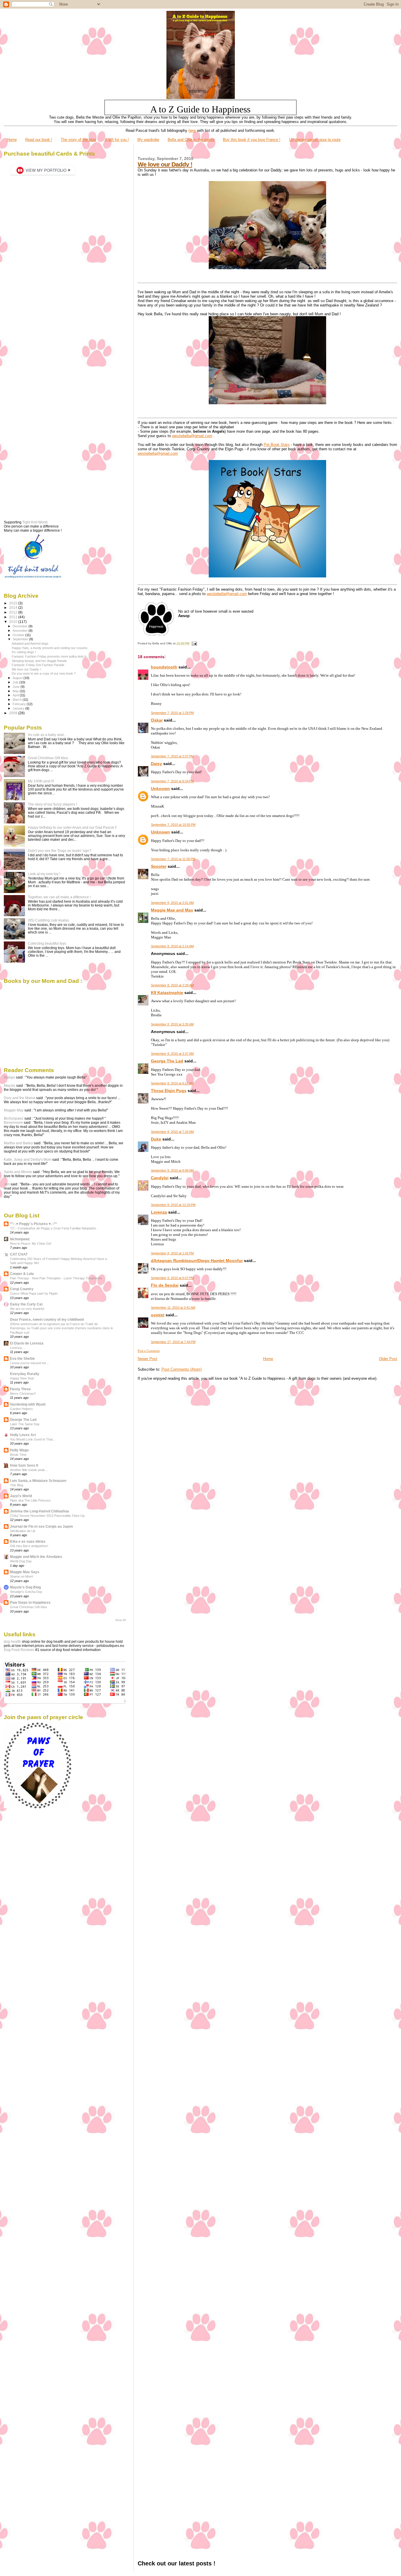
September (21, 639)
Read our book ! (39, 140)
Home (12, 140)
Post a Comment (149, 1351)
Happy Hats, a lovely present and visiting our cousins (50, 648)
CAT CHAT (19, 1254)
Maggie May (14, 1110)
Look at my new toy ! (44, 874)
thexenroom (13, 1123)
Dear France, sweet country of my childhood (47, 1319)
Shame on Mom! (22, 1576)
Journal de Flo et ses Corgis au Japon (41, 1526)
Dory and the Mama (20, 1098)
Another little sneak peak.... (29, 1470)
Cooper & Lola (22, 1274)
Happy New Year (22, 1378)
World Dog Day (21, 1561)
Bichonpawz (14, 1118)
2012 (14, 612)
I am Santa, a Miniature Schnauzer (38, 1481)
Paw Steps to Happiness (30, 1602)
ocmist (158, 1315)
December (21, 626)
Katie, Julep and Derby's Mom (28, 1160)
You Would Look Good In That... (33, 1439)
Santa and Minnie (18, 1172)
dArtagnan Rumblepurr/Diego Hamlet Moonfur (197, 1261)
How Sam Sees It (24, 1465)
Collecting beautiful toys (47, 943)
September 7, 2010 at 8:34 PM (172, 781)
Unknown (160, 789)
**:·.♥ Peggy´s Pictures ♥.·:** (33, 1224)
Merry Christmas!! (23, 1394)
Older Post (388, 1359)
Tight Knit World (35, 522)
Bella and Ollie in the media (191, 140)
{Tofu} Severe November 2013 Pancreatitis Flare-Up (47, 1516)
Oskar (157, 720)
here (192, 130)
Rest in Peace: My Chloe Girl (31, 1244)
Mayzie (10, 1086)
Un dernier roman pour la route (315, 140)
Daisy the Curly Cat (26, 1304)
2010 (14, 622)
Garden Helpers (21, 1409)
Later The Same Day (25, 1424)
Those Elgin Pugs (169, 1091)
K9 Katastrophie (167, 993)
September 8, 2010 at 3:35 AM (172, 1024)
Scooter (159, 866)
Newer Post (148, 1359)
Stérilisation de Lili (22, 1531)
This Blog (17, 1485)
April (16, 695)
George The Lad (167, 1061)
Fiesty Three (20, 1389)
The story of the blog (78, 140)
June (17, 687)
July (16, 682)
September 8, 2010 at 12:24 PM (173, 1205)
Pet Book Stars (277, 445)
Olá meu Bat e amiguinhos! (29, 1546)
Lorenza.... (18, 1348)
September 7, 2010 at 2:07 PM (172, 756)
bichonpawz (20, 1239)
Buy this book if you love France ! (252, 140)
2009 (14, 713)
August (18, 678)
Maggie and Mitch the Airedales (36, 1557)
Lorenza (159, 1212)
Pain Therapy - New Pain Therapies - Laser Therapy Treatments (56, 1278)
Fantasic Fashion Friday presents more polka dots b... (50, 656)
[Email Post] (194, 643)
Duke (156, 1139)
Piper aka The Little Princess (30, 1500)
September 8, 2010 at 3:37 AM (172, 1054)
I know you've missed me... (29, 1363)
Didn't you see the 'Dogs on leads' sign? (60, 851)
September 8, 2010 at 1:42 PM (172, 1253)
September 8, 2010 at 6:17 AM (172, 1083)
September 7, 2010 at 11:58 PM (173, 859)
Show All (121, 1620)
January (19, 708)
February (20, 704)
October (19, 635)
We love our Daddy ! (165, 164)
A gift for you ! (117, 140)
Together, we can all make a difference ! (59, 897)
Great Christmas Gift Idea (48, 758)
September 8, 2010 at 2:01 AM (172, 903)
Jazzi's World (21, 1496)
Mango (9, 1077)
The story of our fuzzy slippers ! (52, 804)
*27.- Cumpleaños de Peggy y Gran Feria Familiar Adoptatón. (53, 1228)
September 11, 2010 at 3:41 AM (173, 1308)
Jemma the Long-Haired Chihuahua (39, 1511)
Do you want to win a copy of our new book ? (44, 673)
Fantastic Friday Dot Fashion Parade (38, 665)
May (16, 691)
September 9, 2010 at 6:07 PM (172, 1278)
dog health (12, 1642)
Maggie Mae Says (25, 1572)
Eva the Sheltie (22, 1358)
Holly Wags (19, 1450)
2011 (14, 617)
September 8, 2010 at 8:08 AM (172, 1170)
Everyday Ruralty (25, 1374)
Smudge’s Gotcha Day (26, 1592)
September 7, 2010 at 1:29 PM (172, 713)
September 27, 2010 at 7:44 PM (173, 1342)
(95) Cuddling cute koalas (48, 920)
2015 (14, 603)
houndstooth (164, 667)
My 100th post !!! (41, 781)
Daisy (156, 764)
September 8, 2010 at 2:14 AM (172, 946)
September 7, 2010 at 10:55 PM (173, 825)
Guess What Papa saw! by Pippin (34, 1293)
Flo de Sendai (165, 1285)
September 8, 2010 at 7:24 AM (172, 1132)
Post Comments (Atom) (182, 1369)
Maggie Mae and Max (172, 910)
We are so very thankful (27, 1309)
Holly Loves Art (23, 1435)
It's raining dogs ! (24, 652)
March (18, 700)
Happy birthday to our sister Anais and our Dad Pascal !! (72, 827)
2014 (14, 608)
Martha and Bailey (18, 1143)
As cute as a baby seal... (47, 735)
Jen (7, 1184)
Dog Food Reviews (19, 1650)
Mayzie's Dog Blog (25, 1587)
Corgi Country (22, 1289)
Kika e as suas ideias (28, 1541)
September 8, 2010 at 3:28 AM (172, 985)
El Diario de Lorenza (27, 1343)
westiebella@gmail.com (192, 436)
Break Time (18, 1455)
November (21, 631)
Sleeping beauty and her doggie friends (39, 661)
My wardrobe (148, 140)
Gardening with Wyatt (28, 1404)
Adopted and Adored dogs (30, 643)
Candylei (160, 1178)
